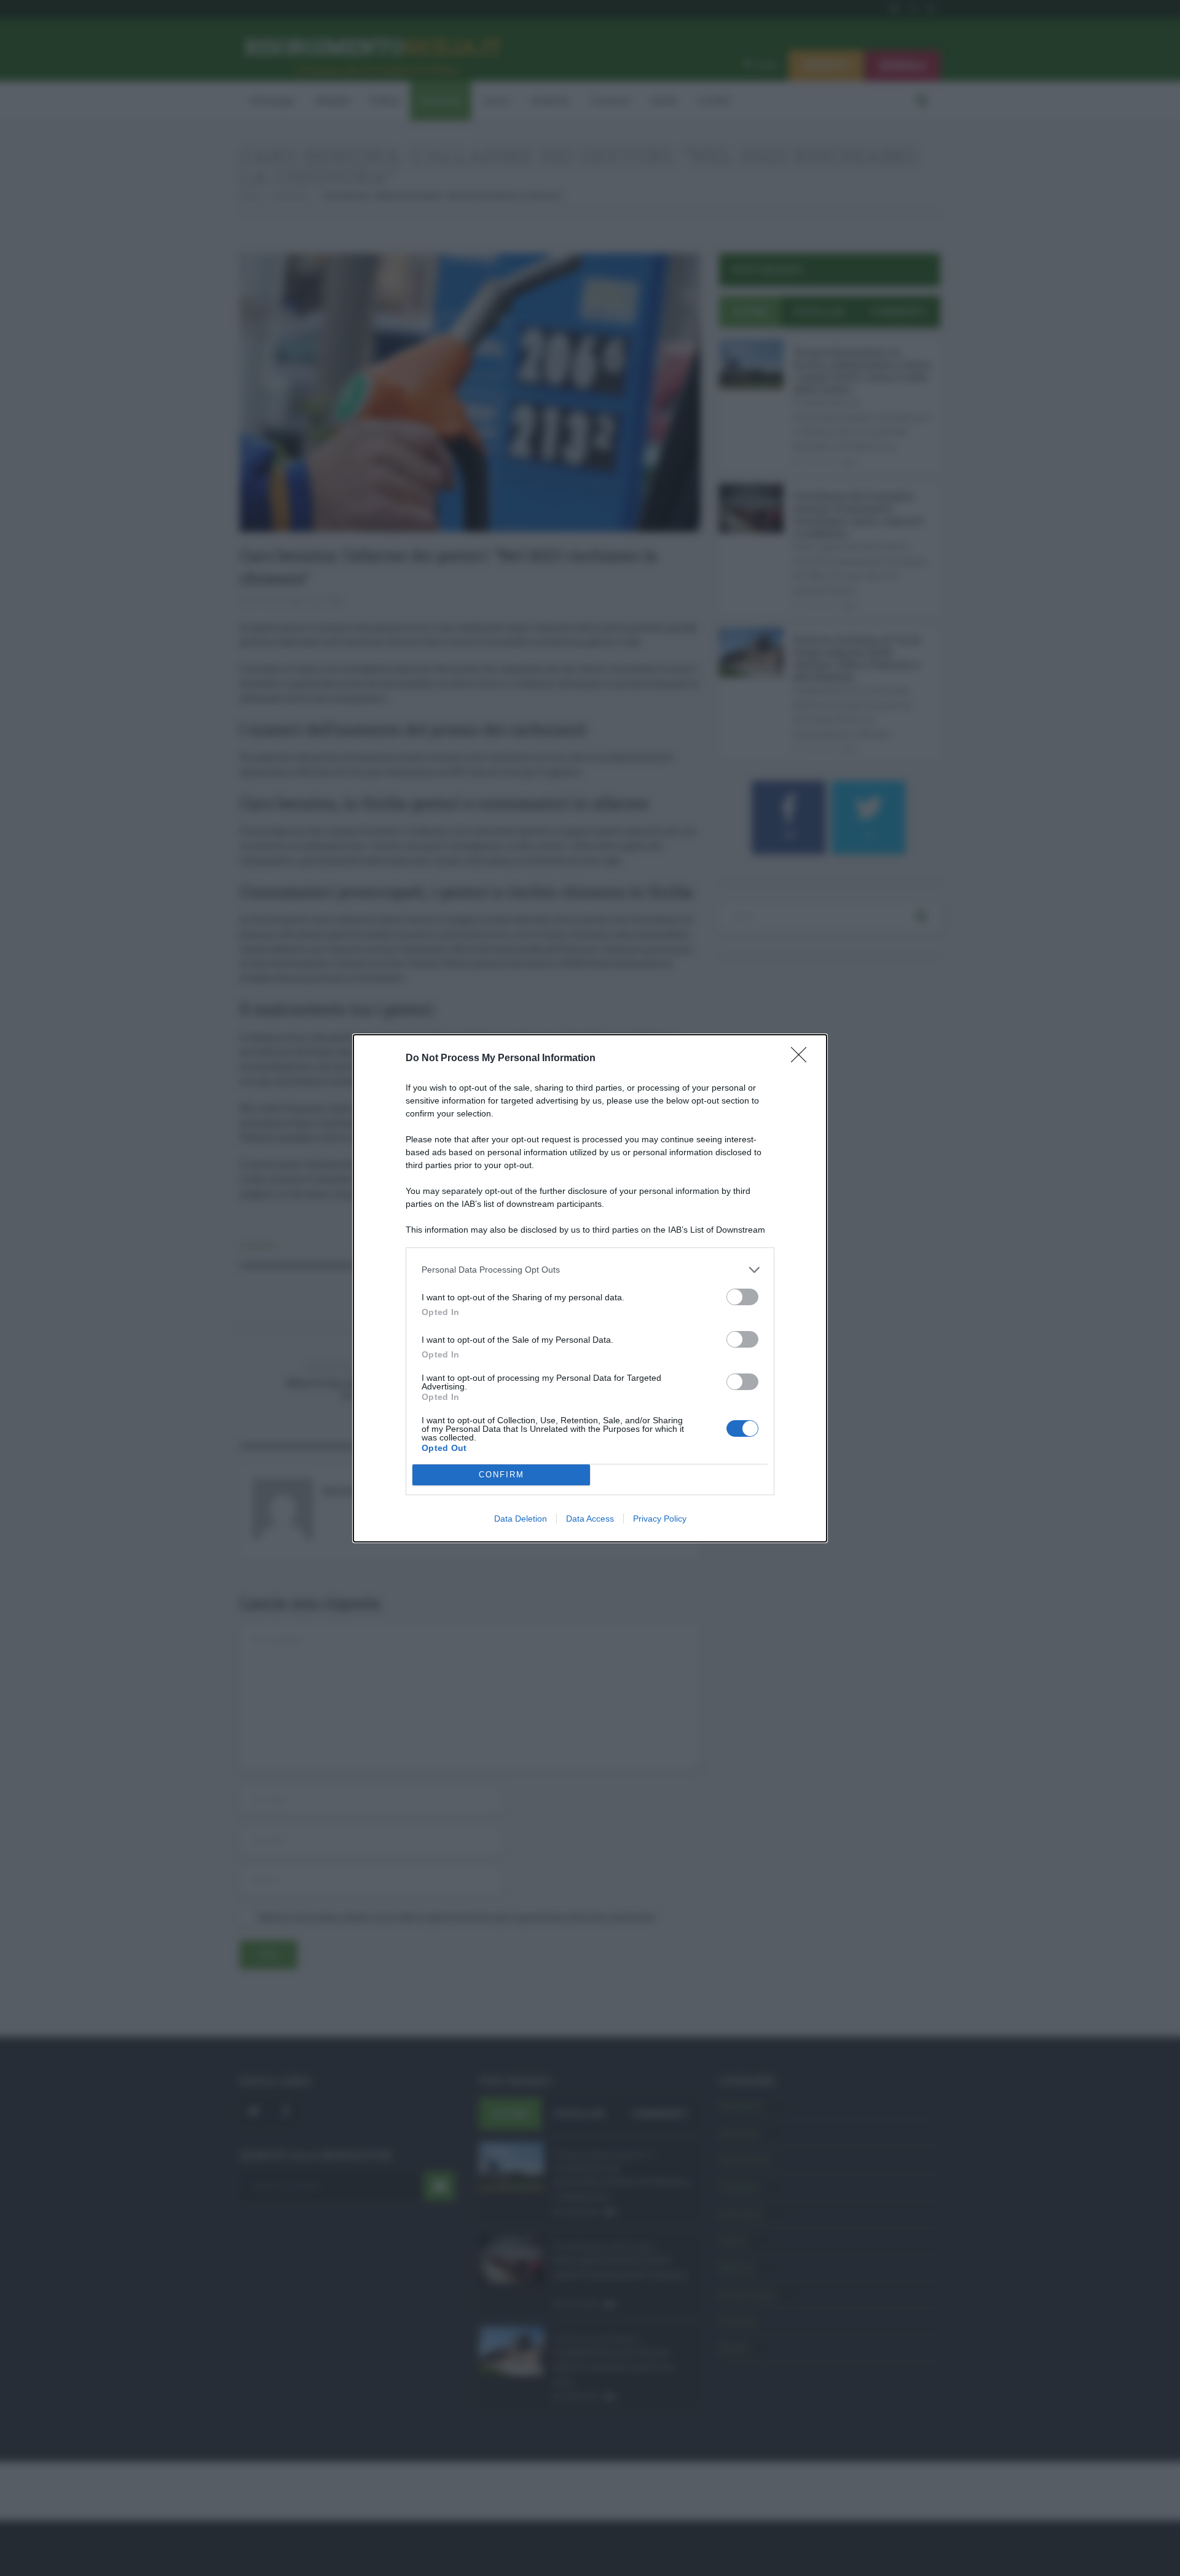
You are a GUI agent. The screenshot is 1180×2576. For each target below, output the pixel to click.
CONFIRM (502, 1475)
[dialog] (590, 1288)
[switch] (742, 1297)
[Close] (803, 1059)
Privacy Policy (660, 1519)
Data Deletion (521, 1519)
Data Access (590, 1519)
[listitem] (590, 1270)
